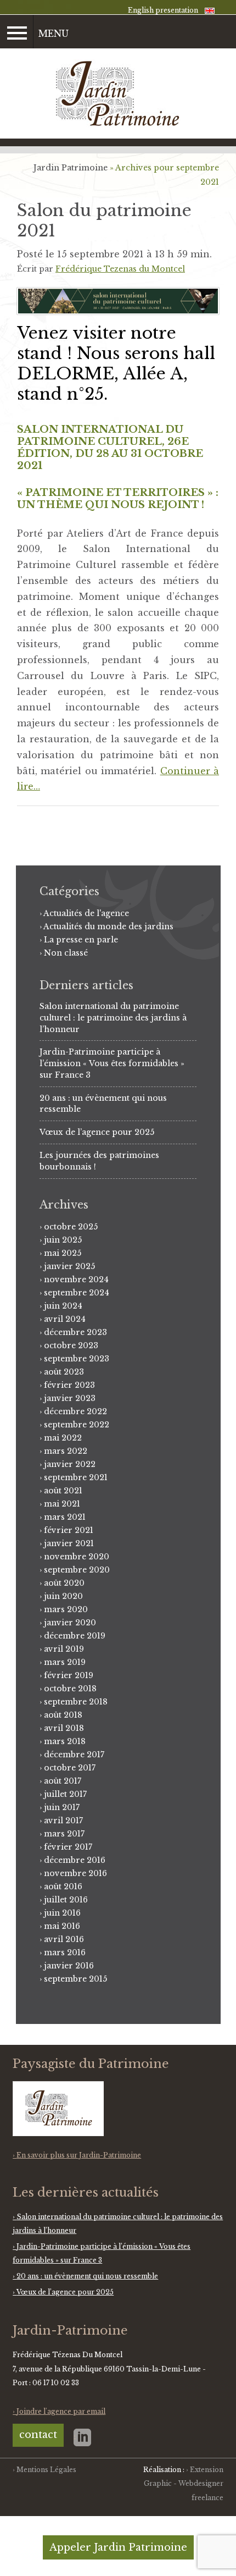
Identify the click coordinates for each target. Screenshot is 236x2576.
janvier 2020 (70, 1623)
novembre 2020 (77, 1557)
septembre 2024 (77, 1293)
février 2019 (69, 1675)
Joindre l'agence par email (61, 2411)
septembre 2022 (77, 1425)
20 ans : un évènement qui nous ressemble (87, 2276)
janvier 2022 (70, 1464)
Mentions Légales (46, 2470)
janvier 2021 (69, 1543)
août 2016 (63, 1887)
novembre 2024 (76, 1279)
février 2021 (69, 1530)
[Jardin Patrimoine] (118, 94)
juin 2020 (63, 1596)
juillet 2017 (65, 1794)
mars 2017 (64, 1834)
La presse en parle (81, 940)
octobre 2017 (70, 1768)
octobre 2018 (70, 1689)
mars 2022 (66, 1451)
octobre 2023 (71, 1345)
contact (38, 2435)
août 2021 (63, 1491)
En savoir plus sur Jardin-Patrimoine (79, 2155)
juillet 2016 (66, 1900)
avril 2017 (63, 1821)
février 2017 (68, 1847)
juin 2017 (62, 1807)
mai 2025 (63, 1253)
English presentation (163, 10)
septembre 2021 (76, 1477)
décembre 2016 (75, 1860)
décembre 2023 (75, 1332)
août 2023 (64, 1372)
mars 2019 (65, 1662)
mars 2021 (65, 1517)
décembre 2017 (74, 1755)
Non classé (66, 953)
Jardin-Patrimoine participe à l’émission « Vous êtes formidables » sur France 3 (112, 1063)
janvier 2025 (69, 1266)
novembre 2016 (75, 1873)
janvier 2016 (69, 1966)
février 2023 (69, 1385)
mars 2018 (65, 1741)
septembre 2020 (77, 1570)
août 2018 (63, 1715)
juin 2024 (63, 1306)
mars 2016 (65, 1952)
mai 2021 (62, 1504)
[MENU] (17, 32)
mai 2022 (63, 1438)
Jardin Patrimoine (71, 168)
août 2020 (64, 1583)
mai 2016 (62, 1926)
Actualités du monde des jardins (108, 926)
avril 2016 (64, 1939)
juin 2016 (62, 1913)
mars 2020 (66, 1609)
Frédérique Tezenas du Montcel (120, 269)
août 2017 (63, 1781)
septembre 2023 (77, 1359)
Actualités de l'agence (86, 913)
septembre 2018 (76, 1702)
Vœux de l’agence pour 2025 (97, 1132)
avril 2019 (64, 1649)
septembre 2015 (75, 1979)
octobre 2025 (71, 1227)
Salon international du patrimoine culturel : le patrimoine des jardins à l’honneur (113, 1018)
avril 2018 (64, 1728)
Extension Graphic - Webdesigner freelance (184, 2484)
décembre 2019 (75, 1636)
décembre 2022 (75, 1411)
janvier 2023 (70, 1398)
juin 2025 (63, 1240)
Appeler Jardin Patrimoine (118, 2547)
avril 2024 (65, 1319)
